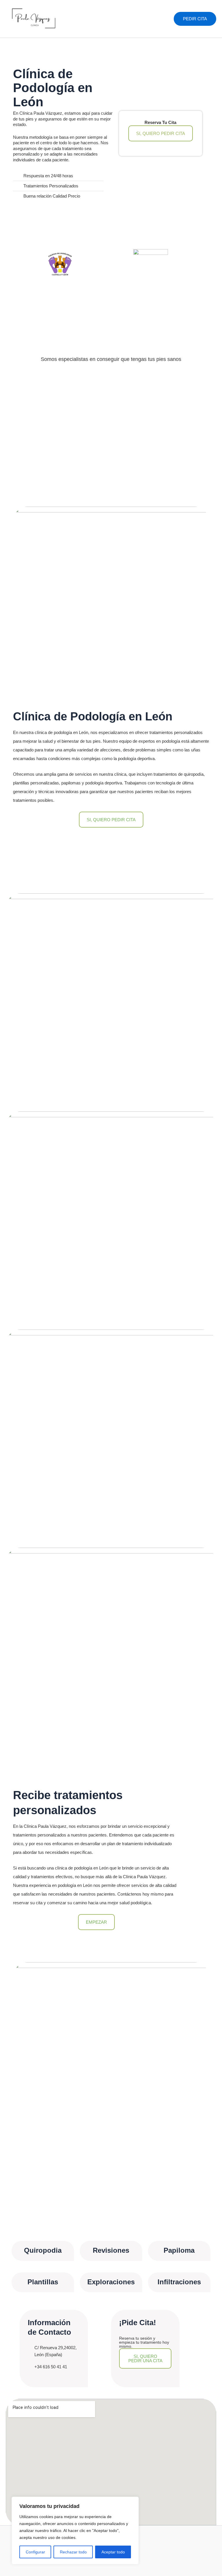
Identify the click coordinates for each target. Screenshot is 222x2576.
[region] (75, 2531)
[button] (195, 19)
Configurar (35, 2552)
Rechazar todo (73, 2552)
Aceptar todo (113, 2552)
